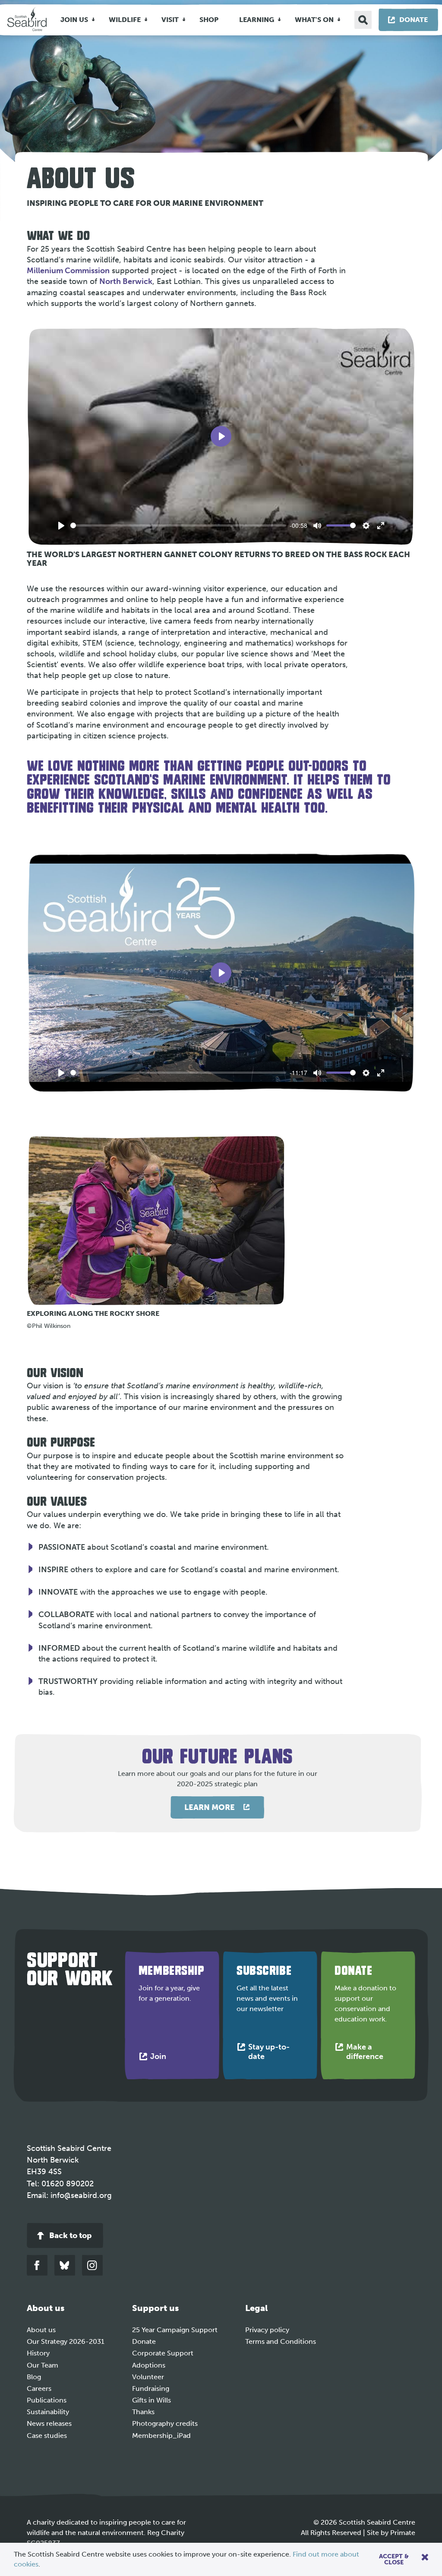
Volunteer (148, 2377)
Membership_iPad (161, 2436)
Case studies (47, 2436)
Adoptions (149, 2365)
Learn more (210, 1807)
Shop (209, 20)
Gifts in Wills (152, 2400)
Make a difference (374, 2054)
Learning (257, 20)
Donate (144, 2341)
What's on (314, 20)
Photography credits (165, 2423)
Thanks (143, 2412)
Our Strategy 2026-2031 (66, 2341)
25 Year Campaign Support (175, 2330)
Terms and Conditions (281, 2341)
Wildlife (125, 20)
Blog (34, 2377)
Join (160, 2058)
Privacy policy (267, 2330)
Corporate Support (163, 2353)
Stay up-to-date (269, 2054)
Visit (170, 20)
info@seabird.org (81, 2195)
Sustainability (48, 2412)
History (38, 2353)
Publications (47, 2400)
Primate (403, 2533)
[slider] (178, 525)
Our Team (43, 2365)
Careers (39, 2388)
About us (41, 2330)
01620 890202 (68, 2184)
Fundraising (151, 2388)
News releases (49, 2423)
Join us (74, 20)
